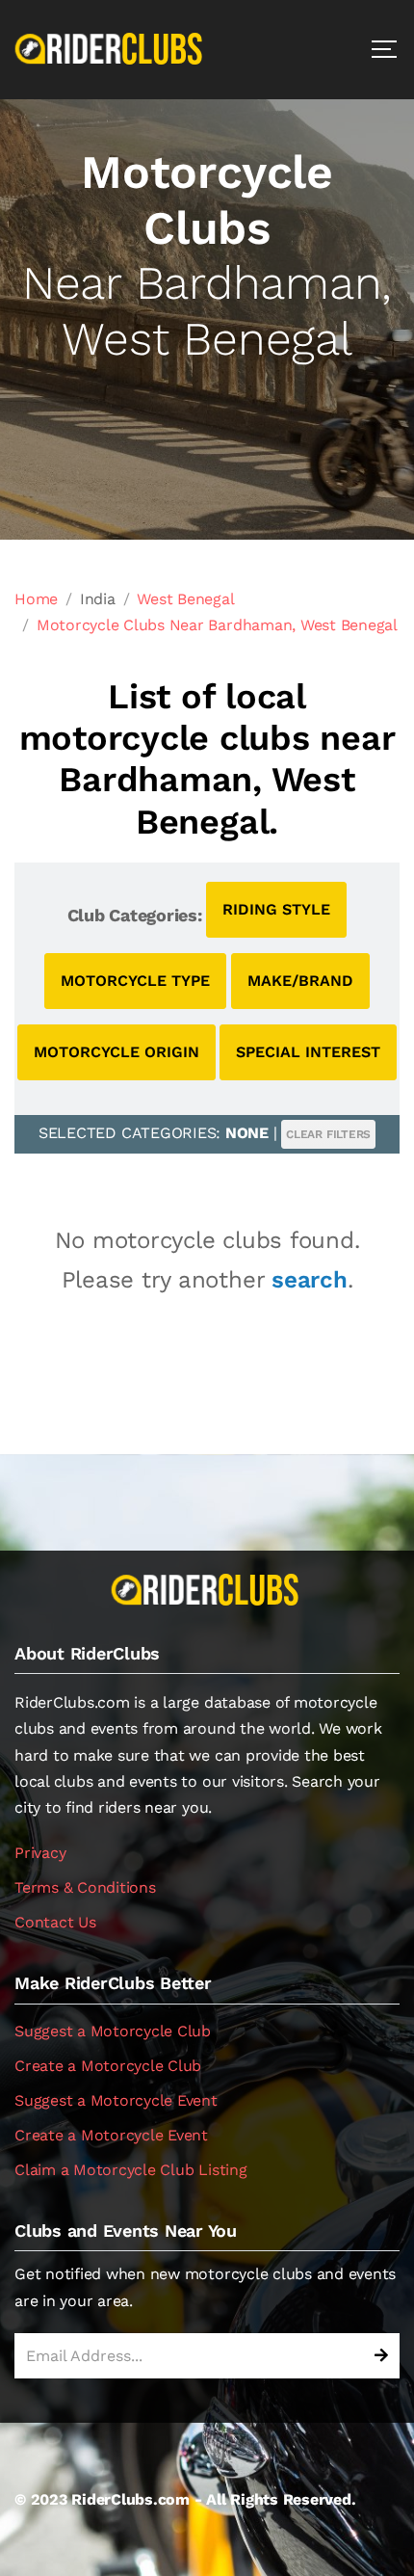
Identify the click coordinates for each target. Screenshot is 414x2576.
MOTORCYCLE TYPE (135, 981)
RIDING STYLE (276, 909)
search (310, 1280)
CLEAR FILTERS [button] (328, 1134)
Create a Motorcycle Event (111, 2135)
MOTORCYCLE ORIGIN (116, 1052)
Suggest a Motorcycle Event (116, 2100)
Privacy (40, 1853)
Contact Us (55, 1922)
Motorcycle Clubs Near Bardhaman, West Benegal (217, 625)
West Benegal (185, 599)
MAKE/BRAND (300, 981)
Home (36, 599)
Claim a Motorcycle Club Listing (131, 2170)
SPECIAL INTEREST (308, 1052)
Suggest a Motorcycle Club (113, 2031)
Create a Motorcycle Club (108, 2066)
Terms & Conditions (85, 1887)
